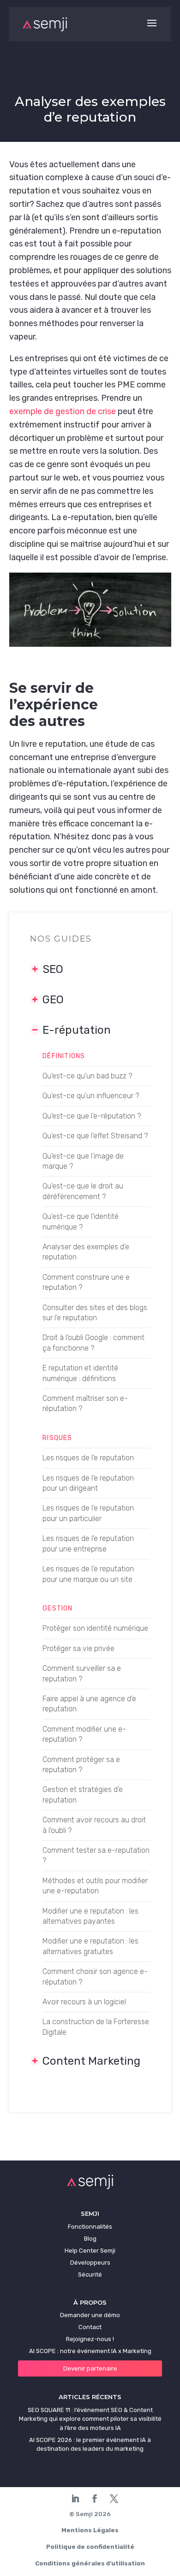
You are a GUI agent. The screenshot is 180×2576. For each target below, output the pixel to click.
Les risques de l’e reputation (88, 1458)
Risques (57, 1438)
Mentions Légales (90, 2530)
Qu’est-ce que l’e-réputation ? (92, 1116)
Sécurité (90, 2274)
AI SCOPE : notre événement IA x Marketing (90, 2351)
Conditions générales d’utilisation (90, 2563)
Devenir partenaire (90, 2368)
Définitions (64, 1056)
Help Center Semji (90, 2251)
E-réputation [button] (77, 1030)
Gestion (57, 1608)
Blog (90, 2239)
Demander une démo (90, 2315)
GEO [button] (53, 1000)
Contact (90, 2327)
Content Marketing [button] (91, 2061)
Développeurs (90, 2263)
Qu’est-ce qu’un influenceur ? (91, 1096)
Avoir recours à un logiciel (84, 2002)
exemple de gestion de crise (63, 411)
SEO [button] (53, 969)
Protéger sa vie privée (78, 1648)
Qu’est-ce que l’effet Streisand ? (95, 1136)
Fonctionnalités (90, 2227)
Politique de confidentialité (90, 2547)
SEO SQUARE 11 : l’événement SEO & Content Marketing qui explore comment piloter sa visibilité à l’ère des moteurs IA (90, 2419)
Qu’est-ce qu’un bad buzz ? (87, 1076)
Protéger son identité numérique (95, 1628)
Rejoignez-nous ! (90, 2339)
